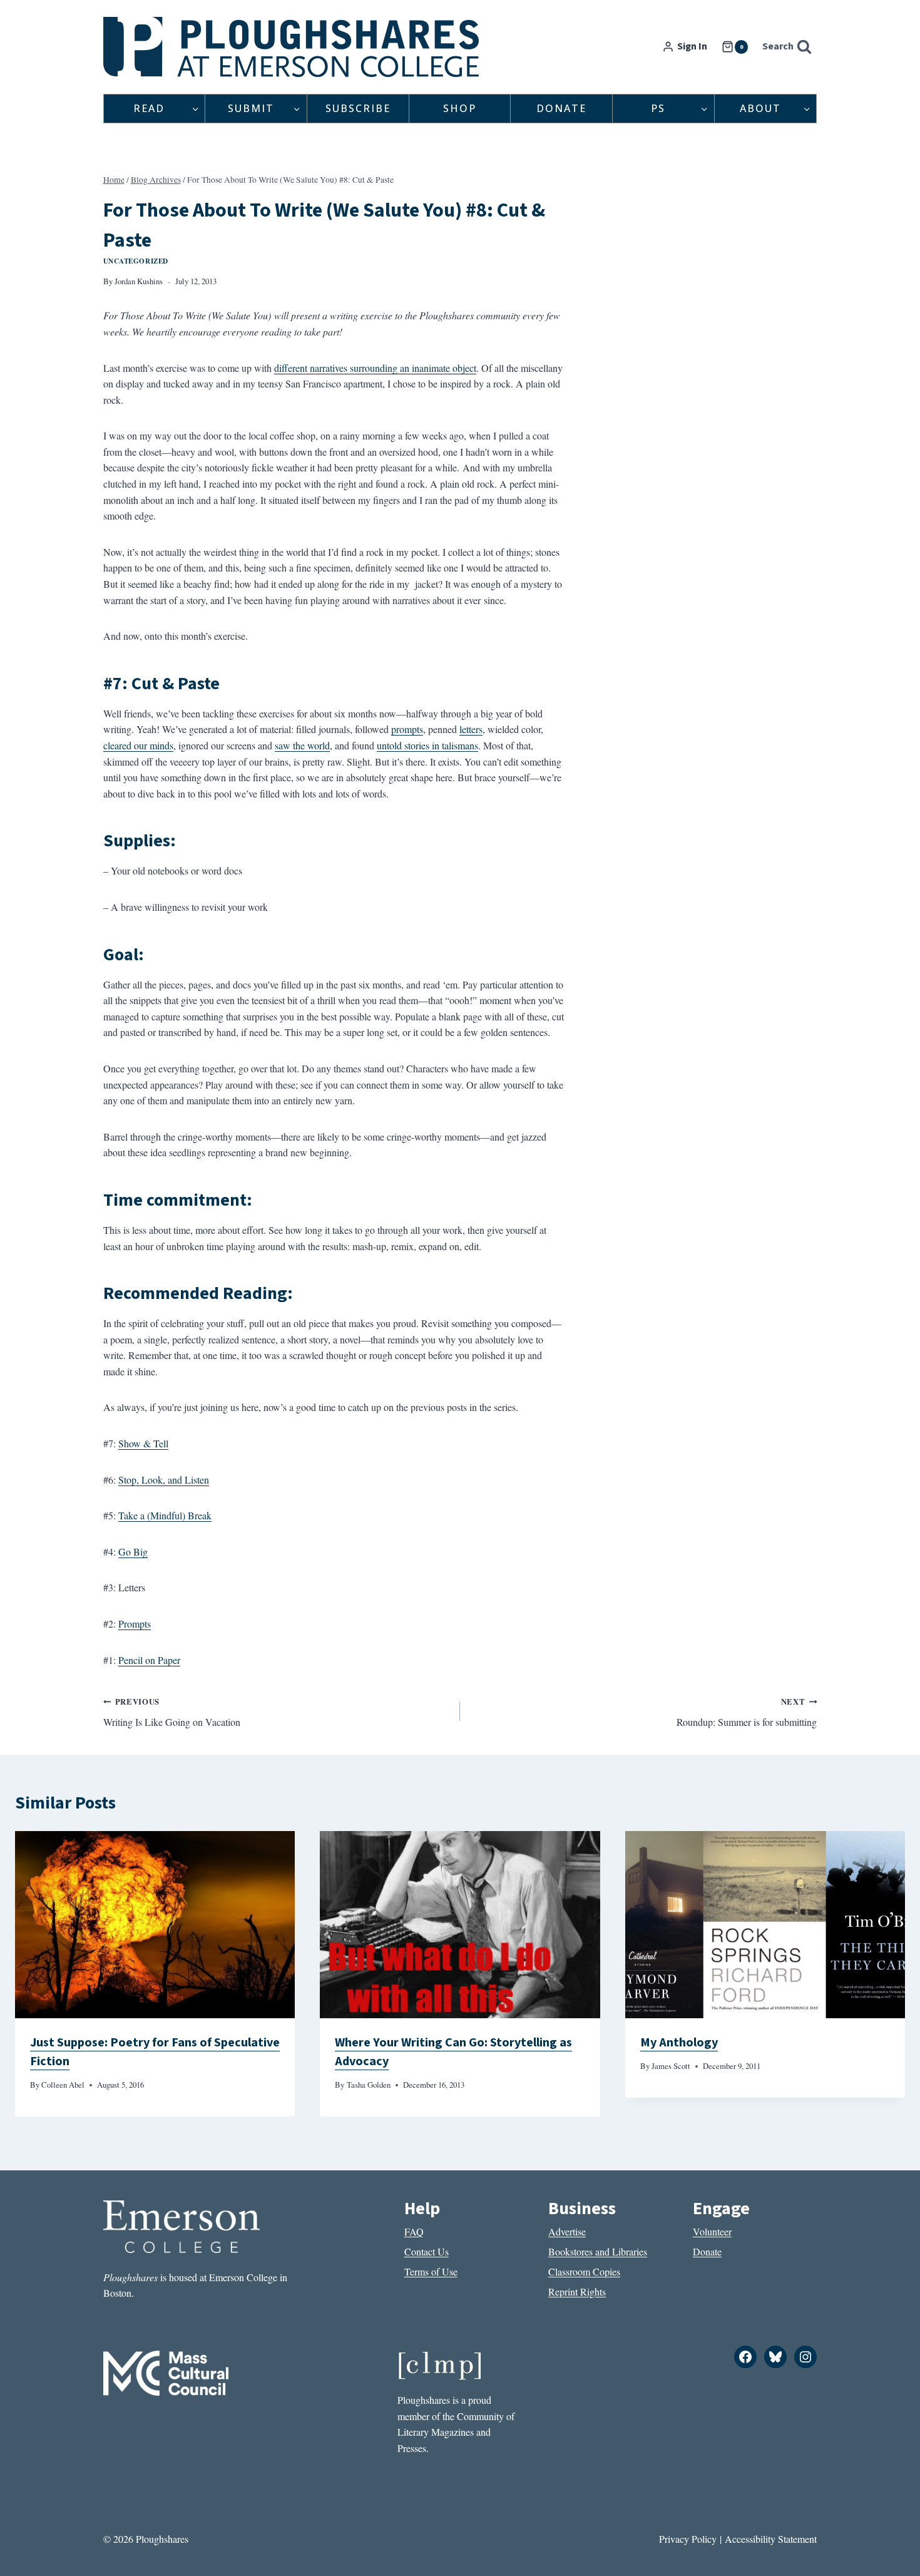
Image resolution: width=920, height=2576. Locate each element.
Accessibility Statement (771, 2539)
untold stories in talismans (427, 745)
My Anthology (679, 2043)
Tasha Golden (369, 2085)
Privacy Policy (688, 2539)
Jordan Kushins (139, 281)
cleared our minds (138, 745)
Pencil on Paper (149, 1660)
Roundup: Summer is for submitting (747, 1712)
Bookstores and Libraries (598, 2251)
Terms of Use (431, 2271)
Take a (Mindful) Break (165, 1515)
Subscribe (358, 108)
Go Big (133, 1552)
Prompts (135, 1624)
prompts (407, 729)
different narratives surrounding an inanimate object (375, 368)
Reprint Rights (577, 2291)
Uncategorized (136, 261)
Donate (561, 108)
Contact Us (427, 2251)
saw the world (302, 745)
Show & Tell (143, 1443)
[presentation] (155, 1924)
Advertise (567, 2231)
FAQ (414, 2231)
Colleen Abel (63, 2085)
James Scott (671, 2066)
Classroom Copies (584, 2271)
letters (471, 729)
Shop (460, 108)
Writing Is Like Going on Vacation (172, 1712)
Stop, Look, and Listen (164, 1480)
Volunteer (712, 2231)
